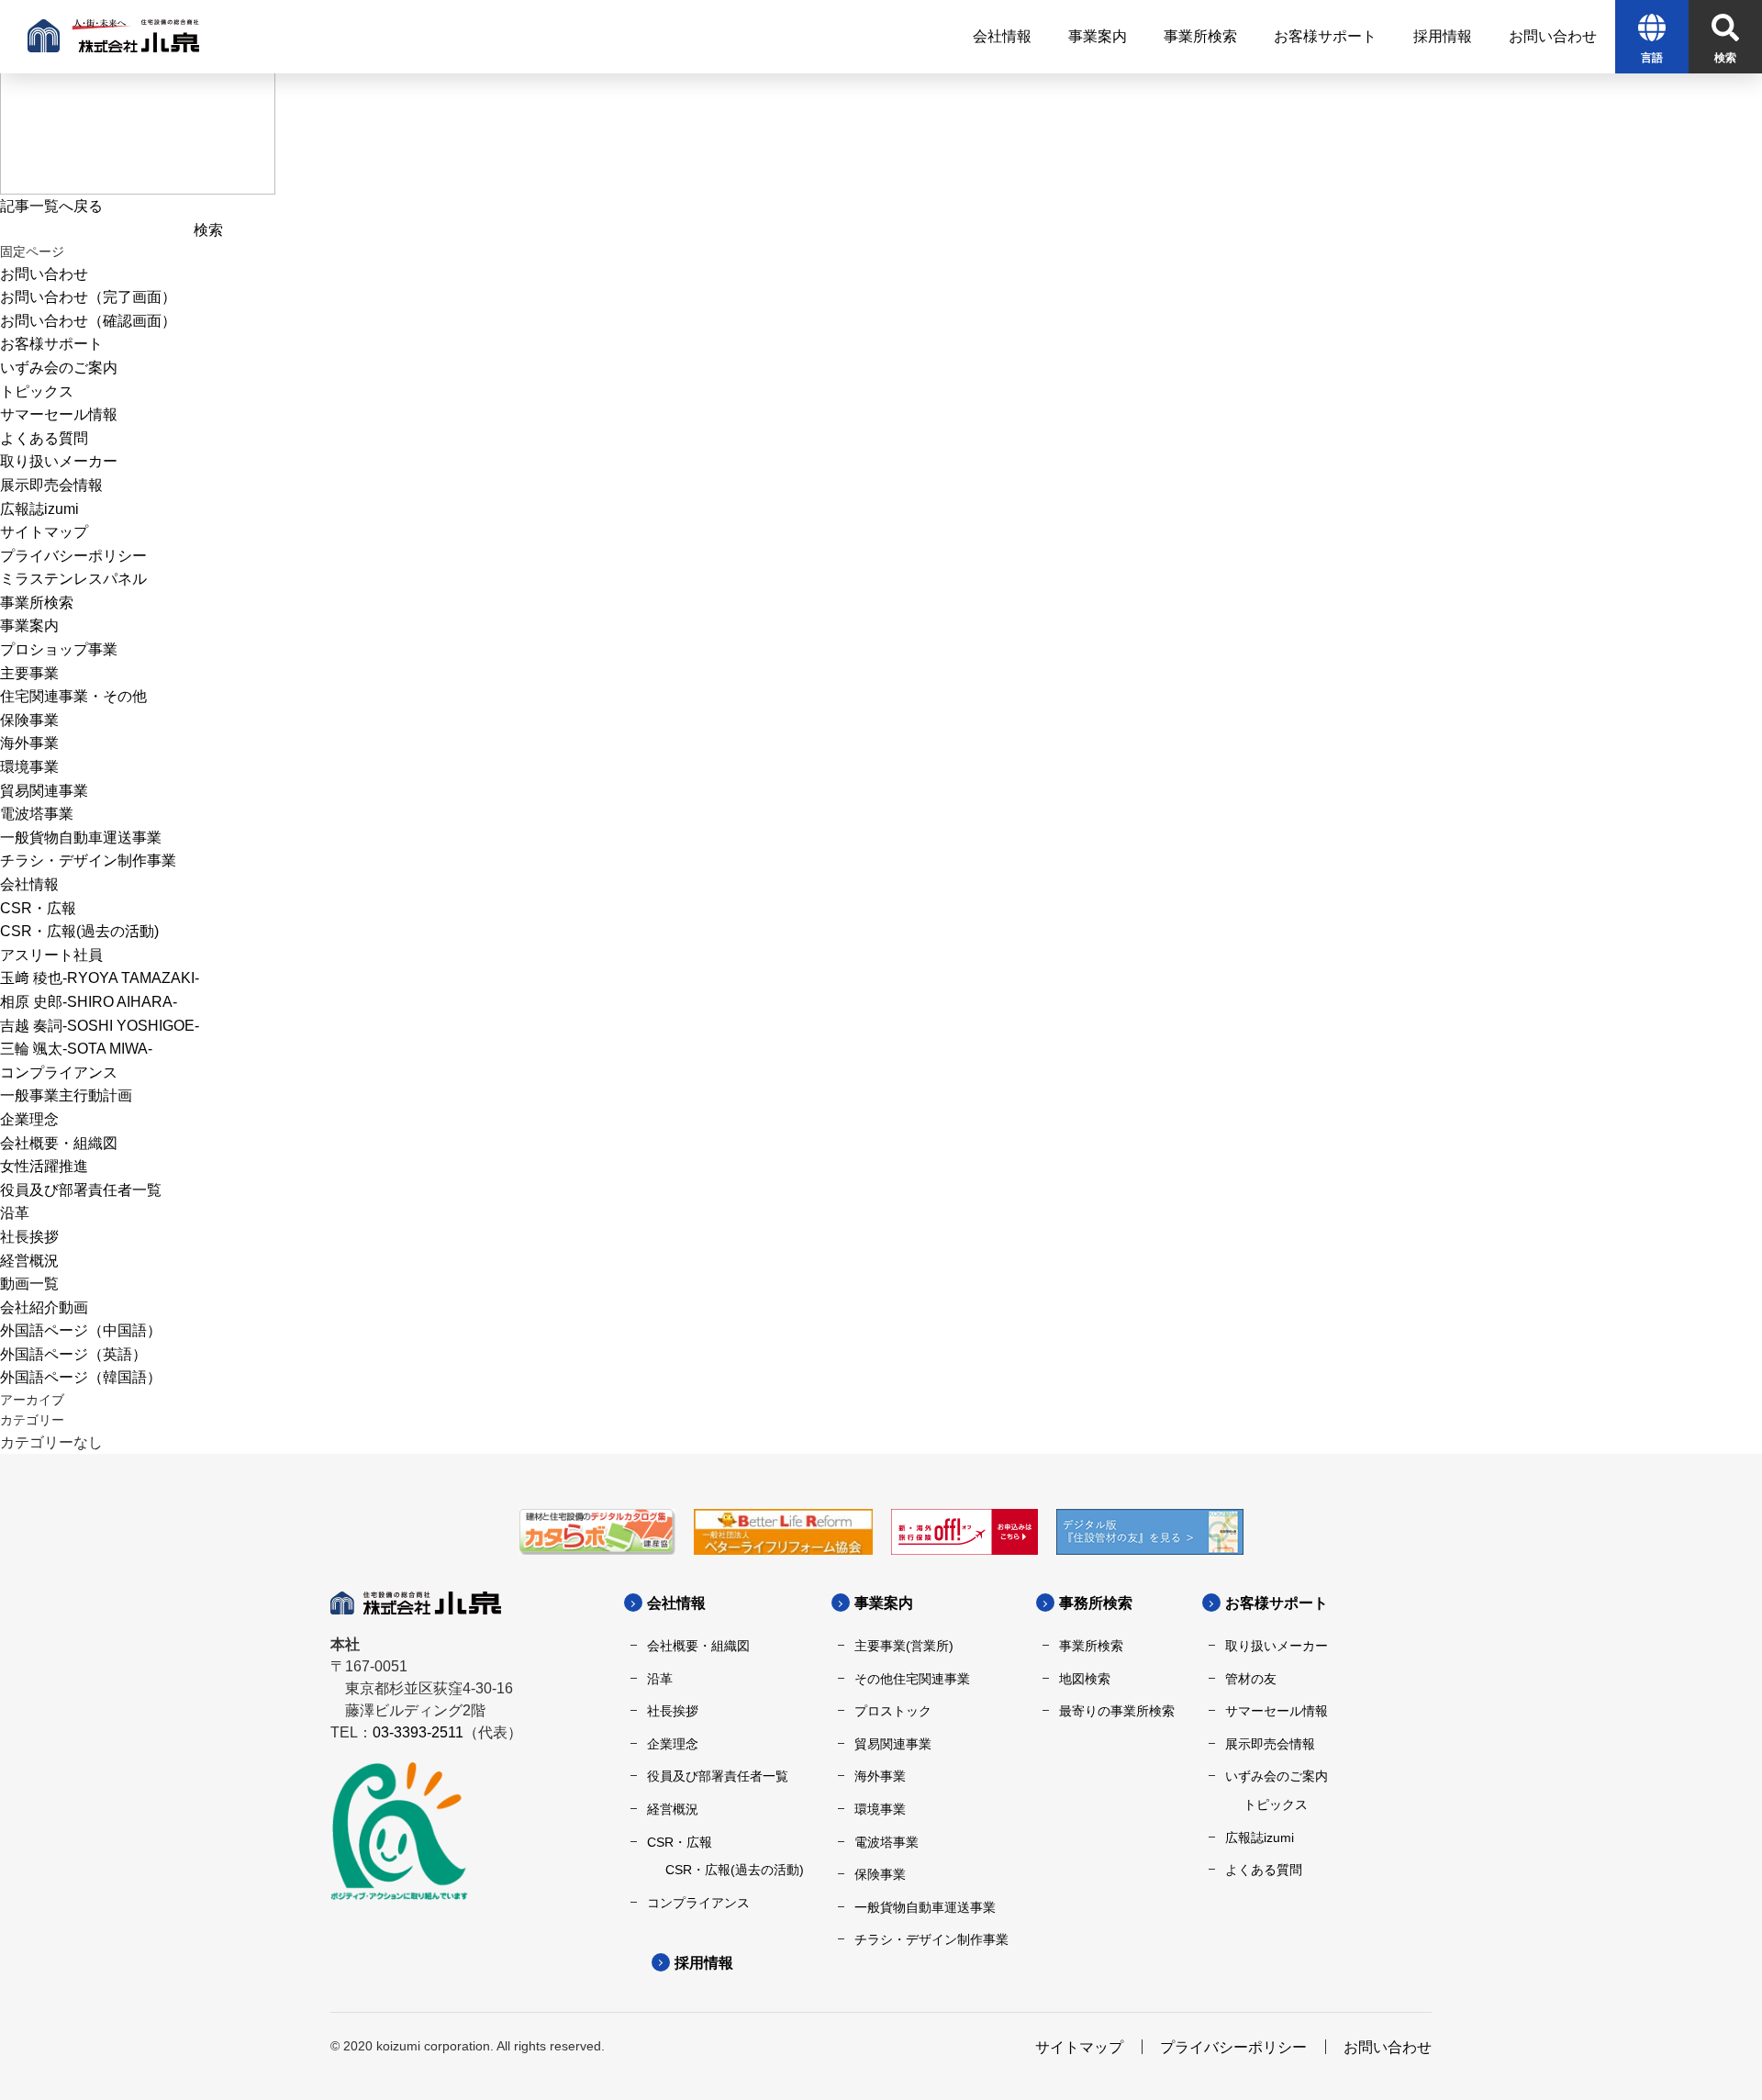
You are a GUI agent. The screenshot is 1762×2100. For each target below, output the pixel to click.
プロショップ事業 (59, 649)
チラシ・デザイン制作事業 (88, 860)
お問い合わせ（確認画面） (88, 321)
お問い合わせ (44, 274)
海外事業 (29, 743)
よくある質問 (44, 438)
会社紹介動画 (44, 1307)
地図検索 (1085, 1679)
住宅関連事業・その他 (73, 696)
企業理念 (29, 1119)
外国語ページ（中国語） (81, 1330)
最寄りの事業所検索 (1117, 1711)
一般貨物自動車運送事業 (81, 838)
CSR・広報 (38, 908)
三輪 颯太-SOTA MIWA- (76, 1049)
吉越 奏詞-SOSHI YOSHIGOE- (100, 1026)
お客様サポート (51, 344)
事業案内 (29, 626)
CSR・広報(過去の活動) (79, 931)
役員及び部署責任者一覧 (81, 1190)
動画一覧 (29, 1284)
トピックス (37, 391)
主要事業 (29, 673)
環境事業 (29, 767)
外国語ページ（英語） (73, 1354)
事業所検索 (37, 603)
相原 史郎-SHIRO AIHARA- (89, 1002)
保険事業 (29, 720)
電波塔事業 (37, 814)
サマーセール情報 (59, 414)
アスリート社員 (51, 955)
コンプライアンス (59, 1072)
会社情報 (29, 884)
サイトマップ (44, 532)
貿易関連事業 (44, 791)
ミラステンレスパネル (73, 579)
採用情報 (704, 1963)
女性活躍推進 (44, 1166)
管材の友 (1251, 1679)
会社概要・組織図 (59, 1143)
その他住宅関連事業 (912, 1679)
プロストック (893, 1711)
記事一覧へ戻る (51, 206)
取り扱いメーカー (59, 461)
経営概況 (29, 1261)
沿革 (15, 1213)
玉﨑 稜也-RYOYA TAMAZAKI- (100, 978)
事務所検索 (1096, 1603)
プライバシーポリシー (73, 556)
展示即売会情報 (51, 485)
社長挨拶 (29, 1237)
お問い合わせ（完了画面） (88, 297)
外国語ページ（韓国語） (81, 1377)
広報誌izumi (39, 509)
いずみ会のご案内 (59, 368)
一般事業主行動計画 (66, 1095)
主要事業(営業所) (904, 1646)
